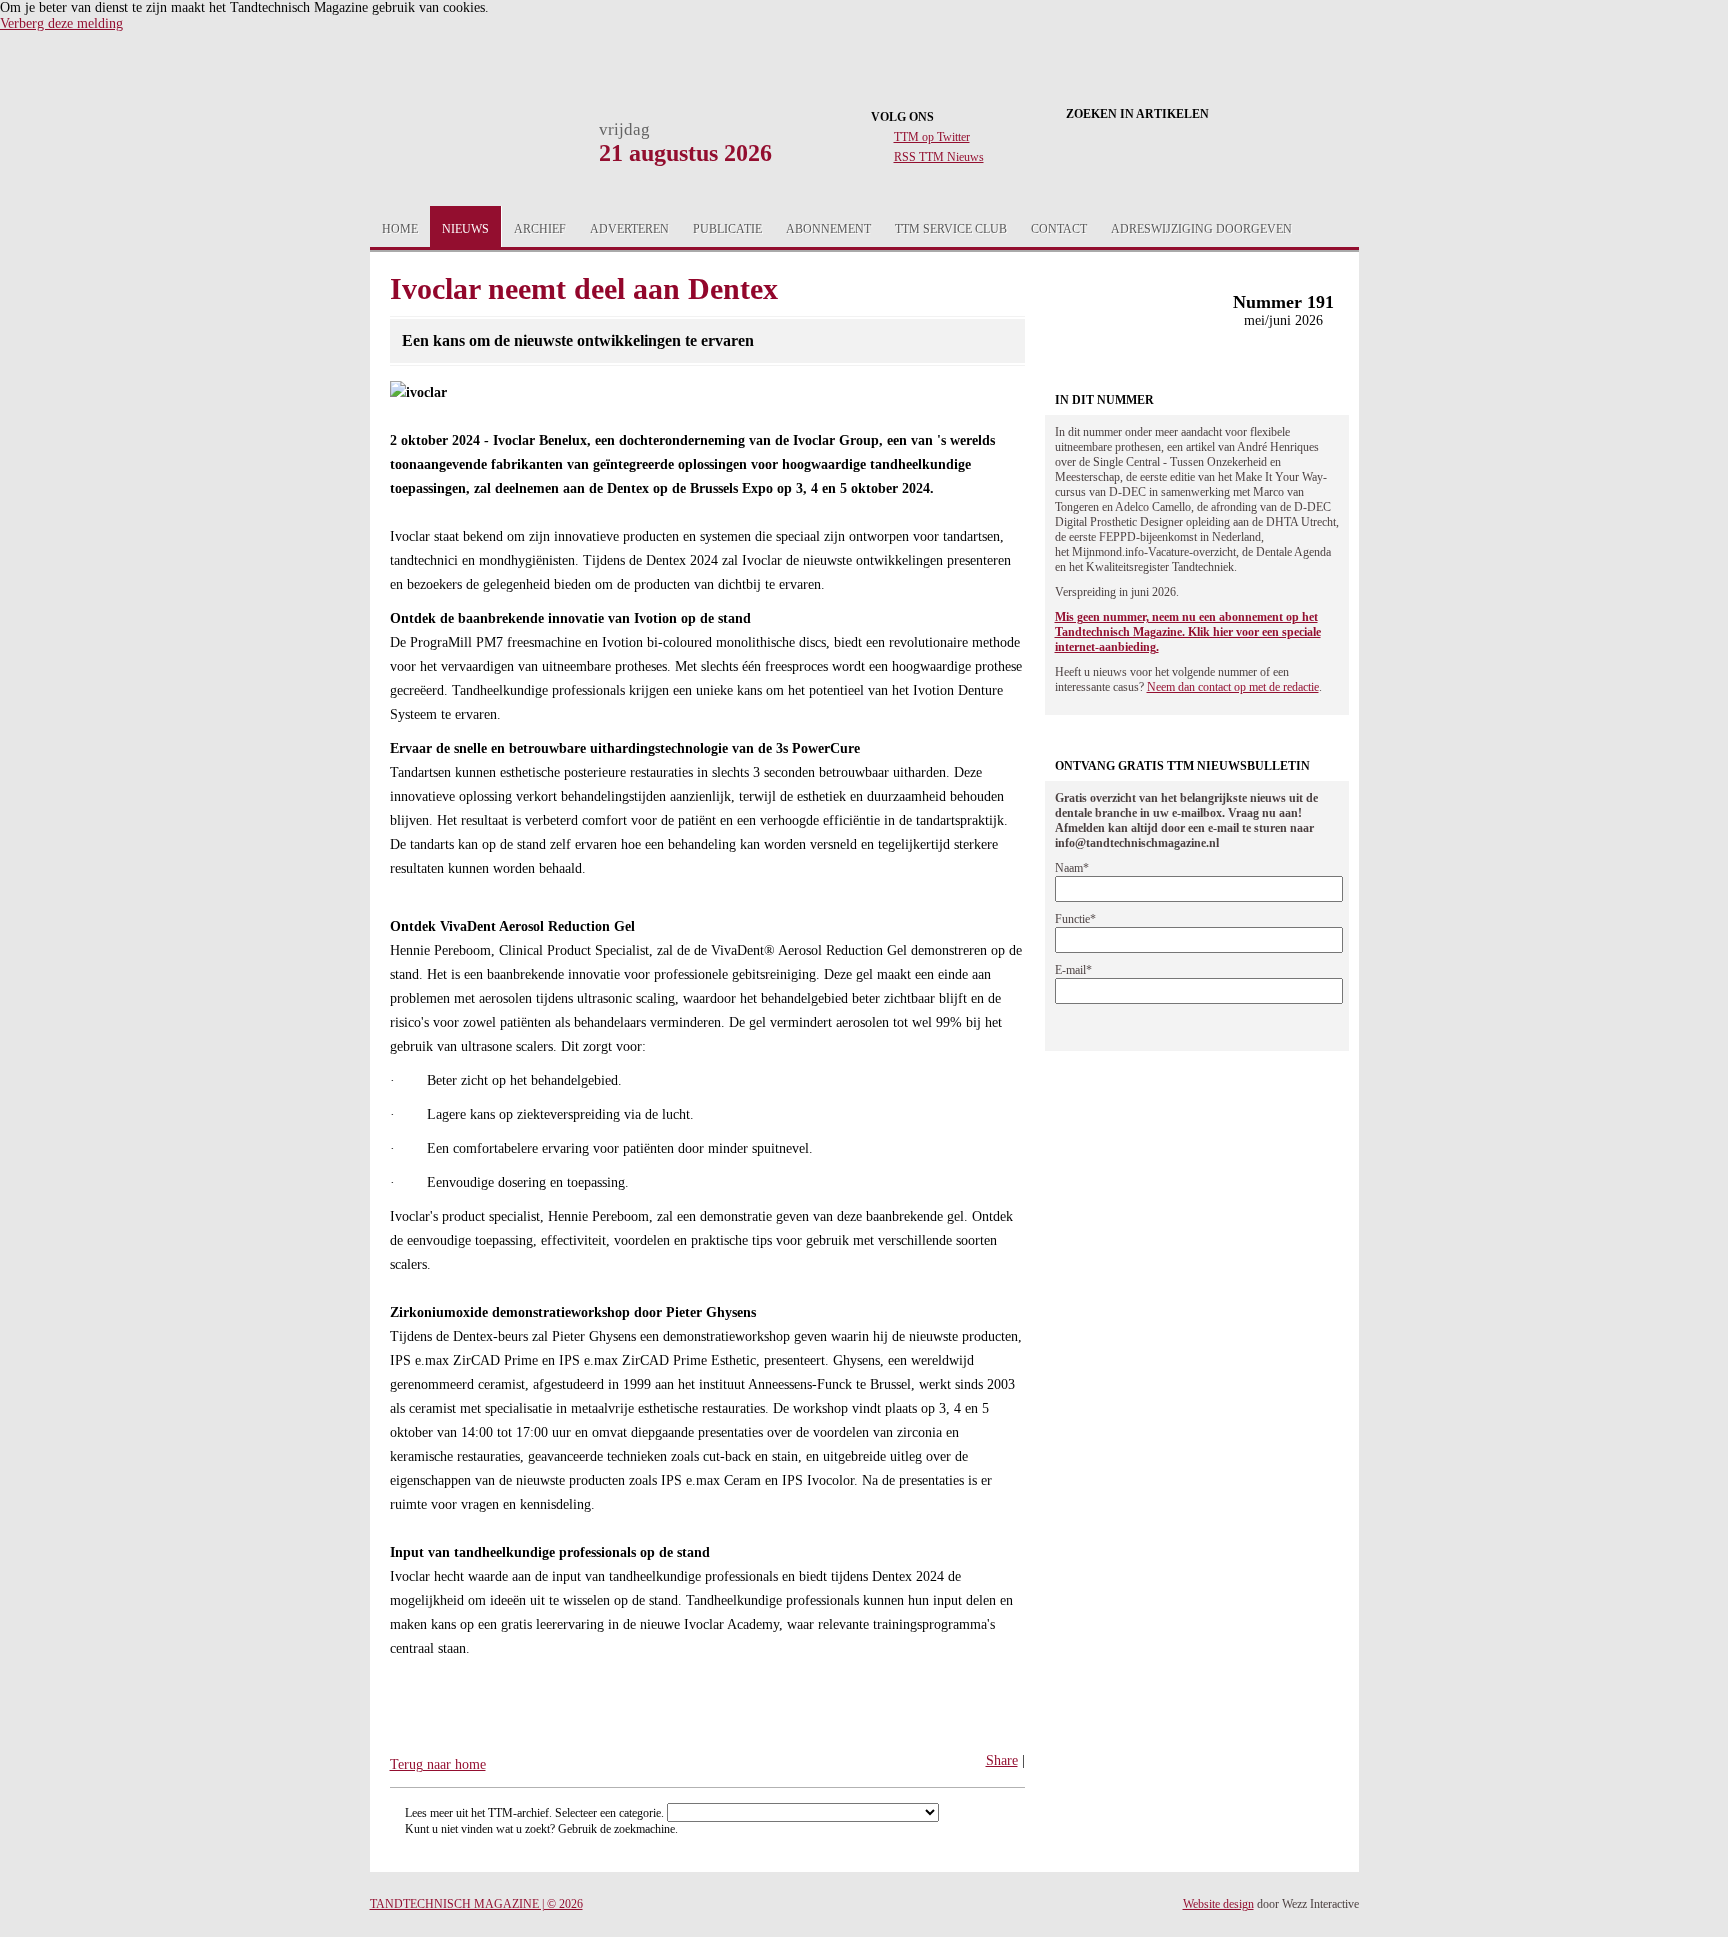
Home (400, 229)
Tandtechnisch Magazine (468, 151)
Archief (540, 229)
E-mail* (1073, 970)
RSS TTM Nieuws (939, 157)
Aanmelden (1267, 229)
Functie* (1075, 919)
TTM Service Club (951, 229)
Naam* (1072, 868)
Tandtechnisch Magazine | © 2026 (476, 1904)
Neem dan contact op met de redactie (1233, 687)
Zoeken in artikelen (1137, 114)
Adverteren (629, 229)
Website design (1218, 1904)
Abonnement (828, 229)
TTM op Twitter (932, 137)
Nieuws (465, 229)
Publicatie (727, 229)
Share (1002, 1760)
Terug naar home (438, 1764)
